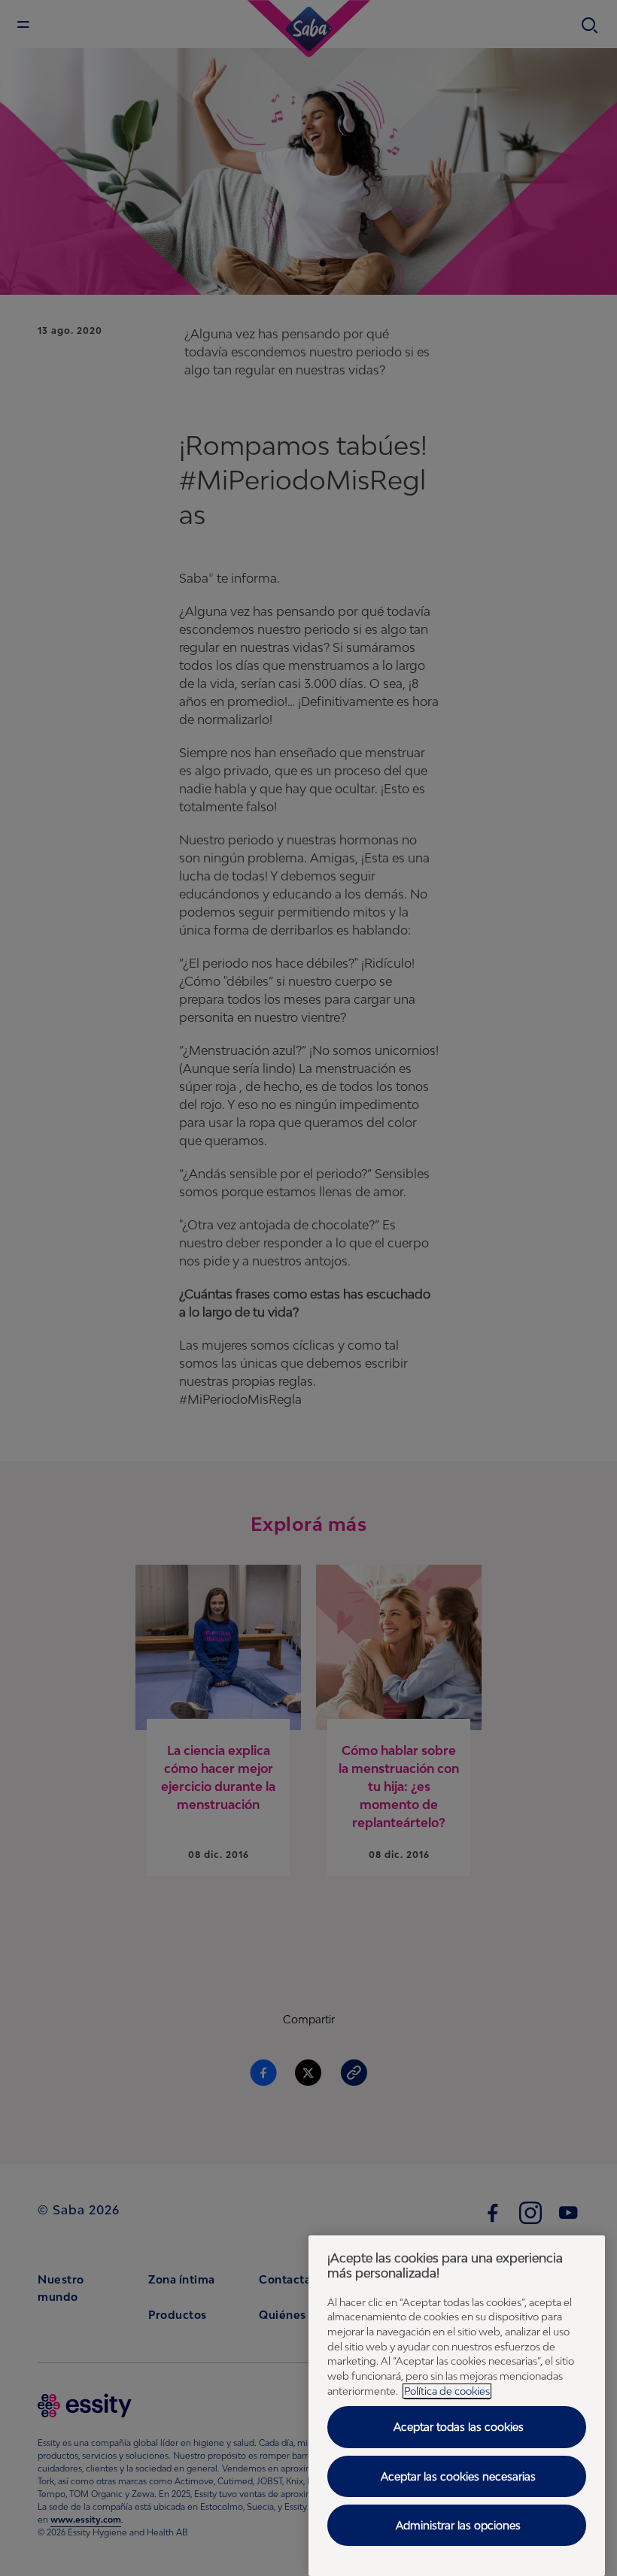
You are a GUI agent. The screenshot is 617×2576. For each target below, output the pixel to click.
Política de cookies (447, 2391)
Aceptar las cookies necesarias (458, 2476)
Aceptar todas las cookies (459, 2427)
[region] (457, 2406)
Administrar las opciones (458, 2525)
